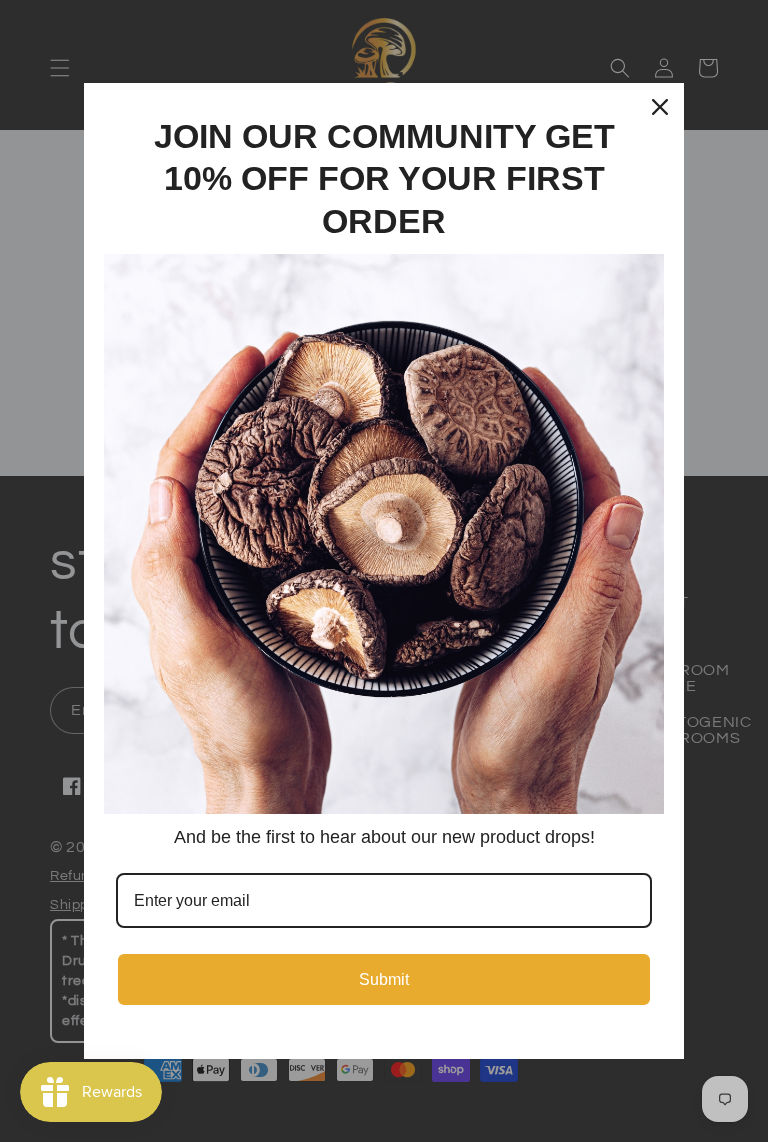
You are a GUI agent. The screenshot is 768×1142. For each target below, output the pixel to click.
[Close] (660, 107)
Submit (384, 979)
